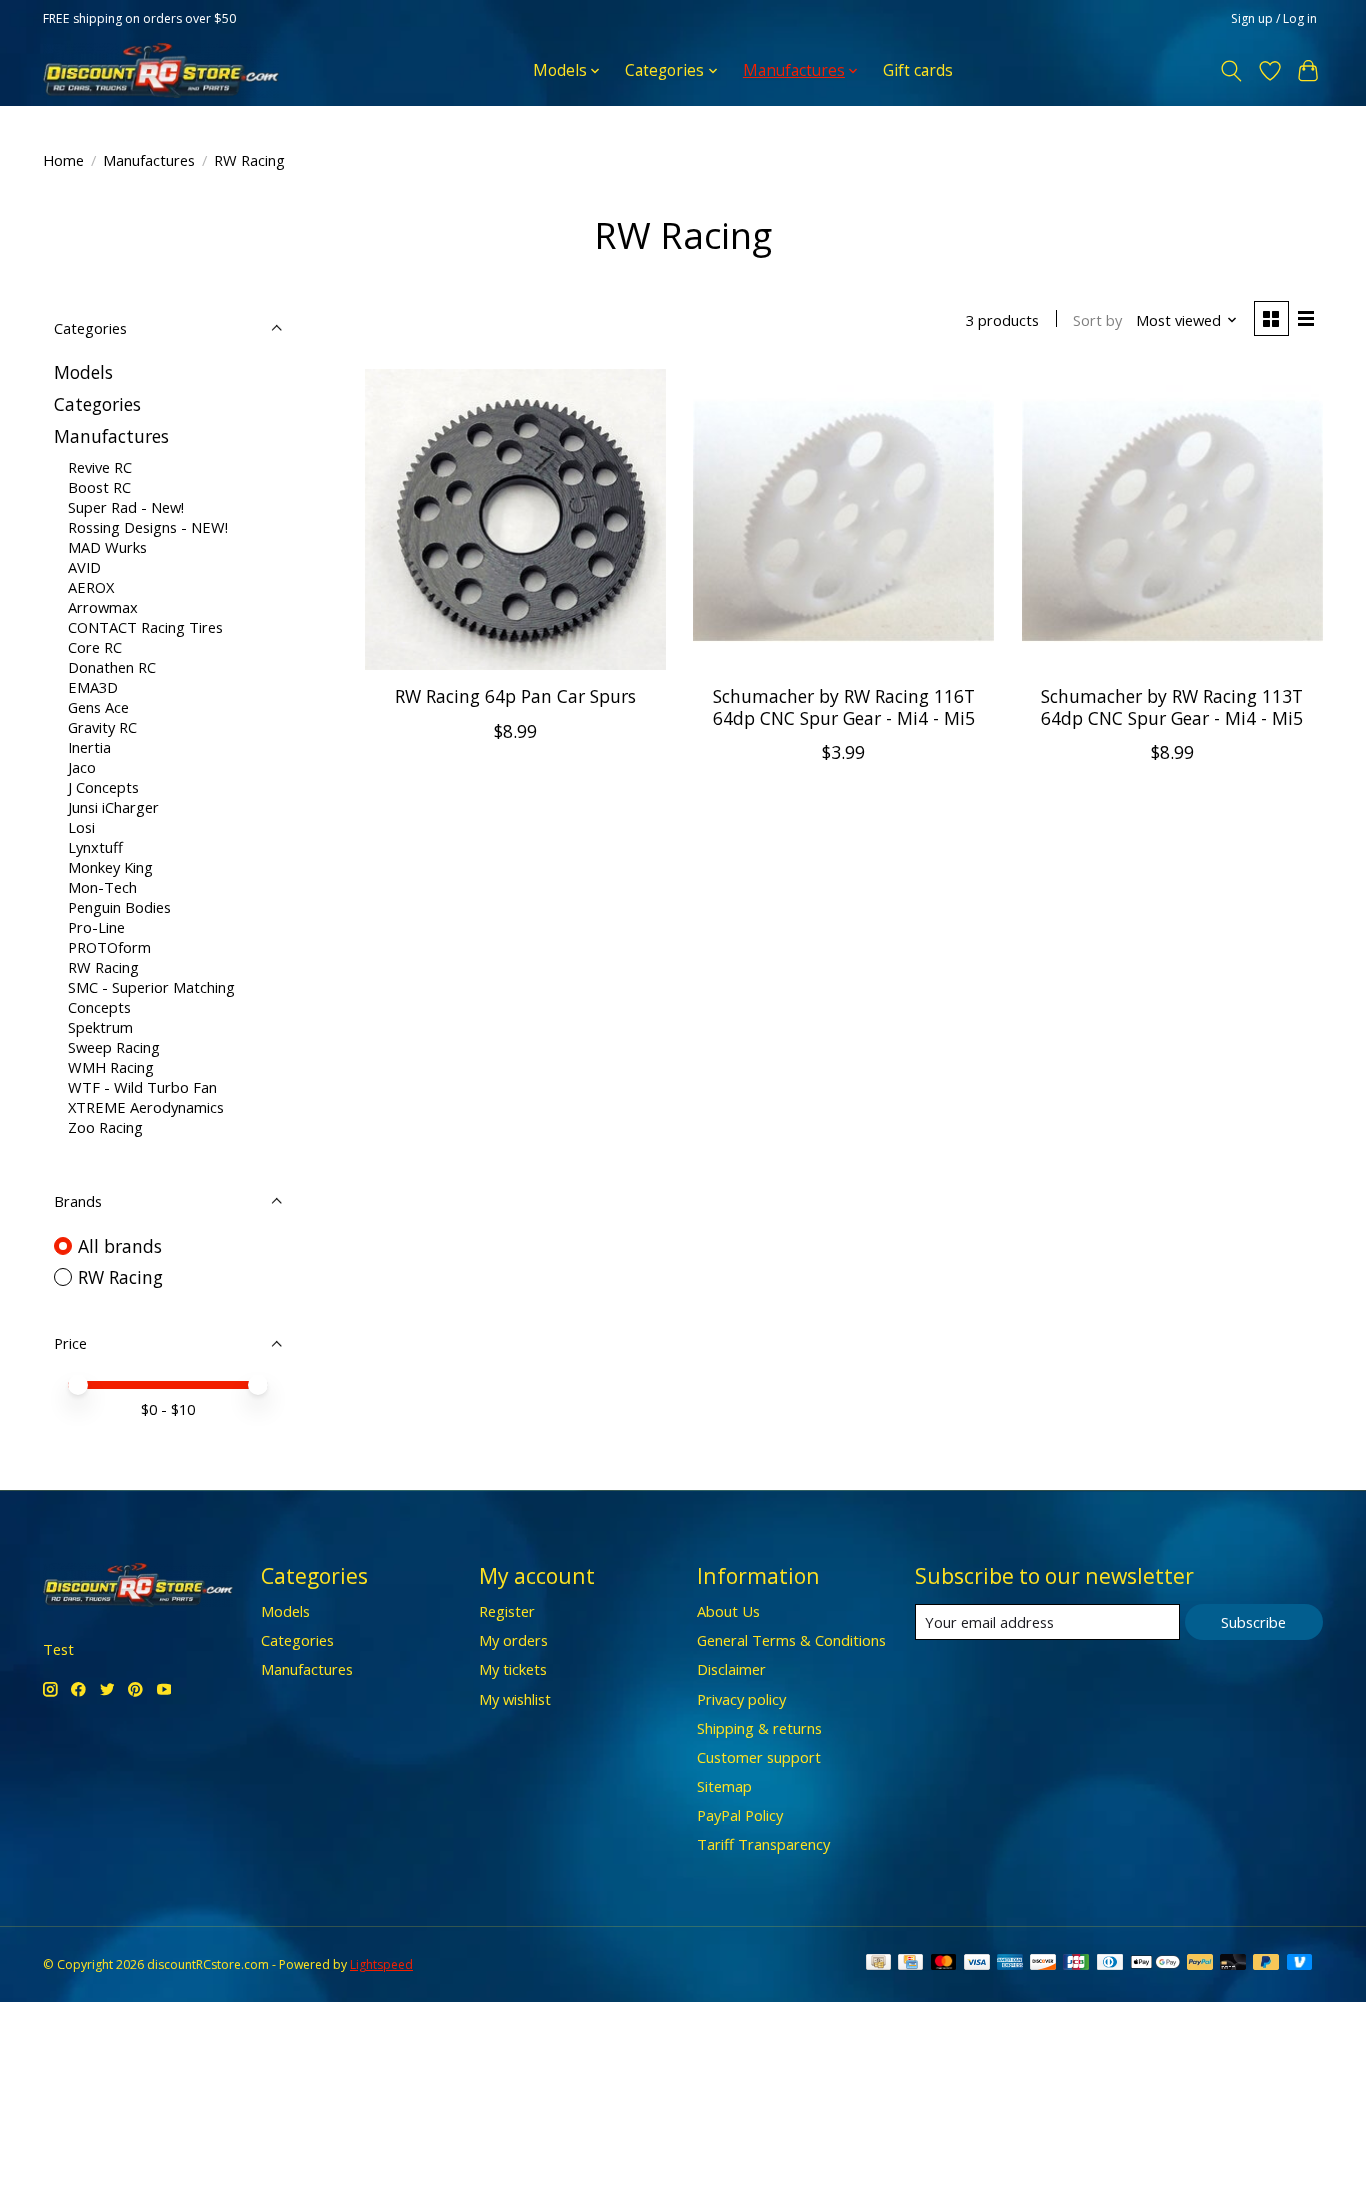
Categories (97, 404)
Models (83, 372)
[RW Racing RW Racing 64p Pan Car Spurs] (515, 519)
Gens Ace (98, 707)
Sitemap (724, 1786)
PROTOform (109, 947)
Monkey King (110, 867)
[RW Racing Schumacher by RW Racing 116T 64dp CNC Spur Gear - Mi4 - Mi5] (843, 519)
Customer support (759, 1757)
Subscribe (1253, 1622)
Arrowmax (103, 607)
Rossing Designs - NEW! (148, 527)
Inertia (89, 747)
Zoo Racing (105, 1127)
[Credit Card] (910, 1964)
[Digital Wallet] (1155, 1964)
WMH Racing (111, 1067)
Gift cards (918, 70)
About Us (728, 1611)
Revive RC (100, 467)
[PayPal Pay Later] (1266, 1964)
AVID (84, 567)
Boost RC (99, 487)
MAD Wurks (107, 547)
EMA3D (93, 687)
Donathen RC (112, 667)
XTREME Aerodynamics (146, 1107)
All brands (120, 1246)
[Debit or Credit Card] (1233, 1964)
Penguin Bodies (119, 907)
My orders (513, 1640)
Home (63, 160)
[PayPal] (1200, 1964)
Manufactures (149, 160)
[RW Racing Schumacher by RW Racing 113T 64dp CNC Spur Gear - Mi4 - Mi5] (1172, 519)
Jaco (82, 767)
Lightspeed (381, 1964)
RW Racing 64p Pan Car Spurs (515, 696)
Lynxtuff (95, 847)
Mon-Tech (102, 887)
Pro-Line (96, 927)
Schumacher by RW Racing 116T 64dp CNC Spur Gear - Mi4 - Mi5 (844, 706)
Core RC (95, 647)
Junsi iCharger (113, 807)
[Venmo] (1300, 1964)
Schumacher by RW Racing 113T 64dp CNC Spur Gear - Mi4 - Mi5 (1172, 706)
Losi (81, 827)
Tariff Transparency (763, 1844)
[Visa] (977, 1964)
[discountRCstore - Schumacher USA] (161, 70)
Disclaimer (731, 1669)
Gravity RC (102, 727)
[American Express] (1010, 1964)
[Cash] (878, 1964)
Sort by (1097, 320)
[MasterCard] (944, 1964)
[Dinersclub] (1110, 1964)
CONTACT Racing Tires (145, 627)
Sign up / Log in (1274, 18)
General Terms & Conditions (791, 1640)
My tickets (513, 1669)
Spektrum (100, 1027)
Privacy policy (741, 1699)
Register (507, 1611)
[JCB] (1076, 1964)
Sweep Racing (114, 1047)
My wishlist (515, 1699)
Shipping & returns (759, 1728)
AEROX (91, 587)
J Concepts (103, 787)
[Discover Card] (1043, 1964)
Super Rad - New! (126, 507)
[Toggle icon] (1231, 71)
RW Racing (103, 967)
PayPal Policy (740, 1815)
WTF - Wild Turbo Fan (142, 1087)
